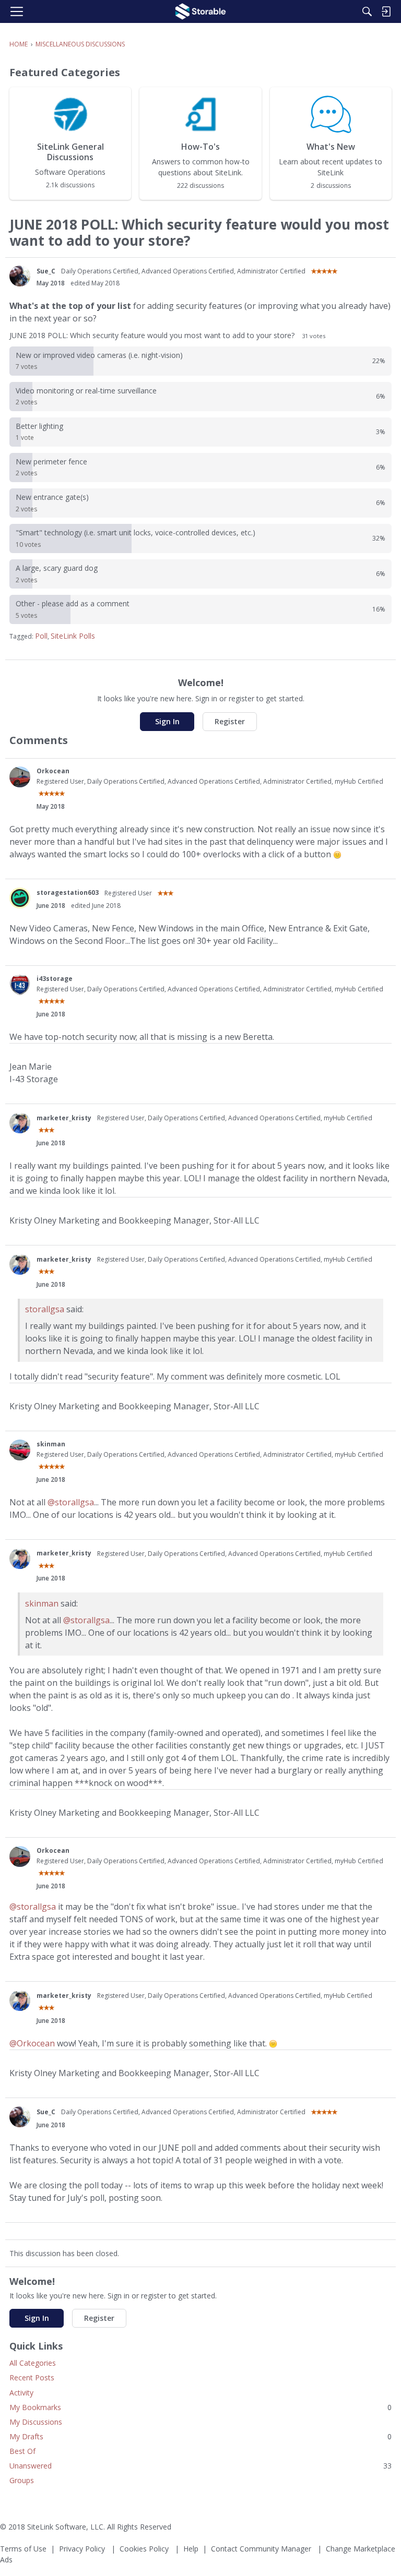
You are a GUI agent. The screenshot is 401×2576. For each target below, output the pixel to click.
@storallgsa (71, 1502)
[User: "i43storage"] (20, 985)
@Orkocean (32, 2043)
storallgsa (45, 1309)
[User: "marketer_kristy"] (20, 1123)
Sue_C (46, 271)
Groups (22, 2480)
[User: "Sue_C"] (20, 276)
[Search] (367, 11)
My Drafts (200, 2436)
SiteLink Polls (73, 636)
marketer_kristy (64, 1118)
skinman (51, 1444)
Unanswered (200, 2466)
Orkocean (53, 771)
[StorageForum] (200, 11)
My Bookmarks (200, 2407)
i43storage (55, 979)
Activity (21, 2393)
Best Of (22, 2451)
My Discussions (36, 2422)
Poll (41, 636)
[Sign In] (386, 11)
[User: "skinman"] (20, 1450)
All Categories (33, 2363)
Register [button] (230, 721)
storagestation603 (68, 892)
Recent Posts (32, 2377)
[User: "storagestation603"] (20, 898)
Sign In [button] (167, 721)
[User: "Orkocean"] (20, 777)
